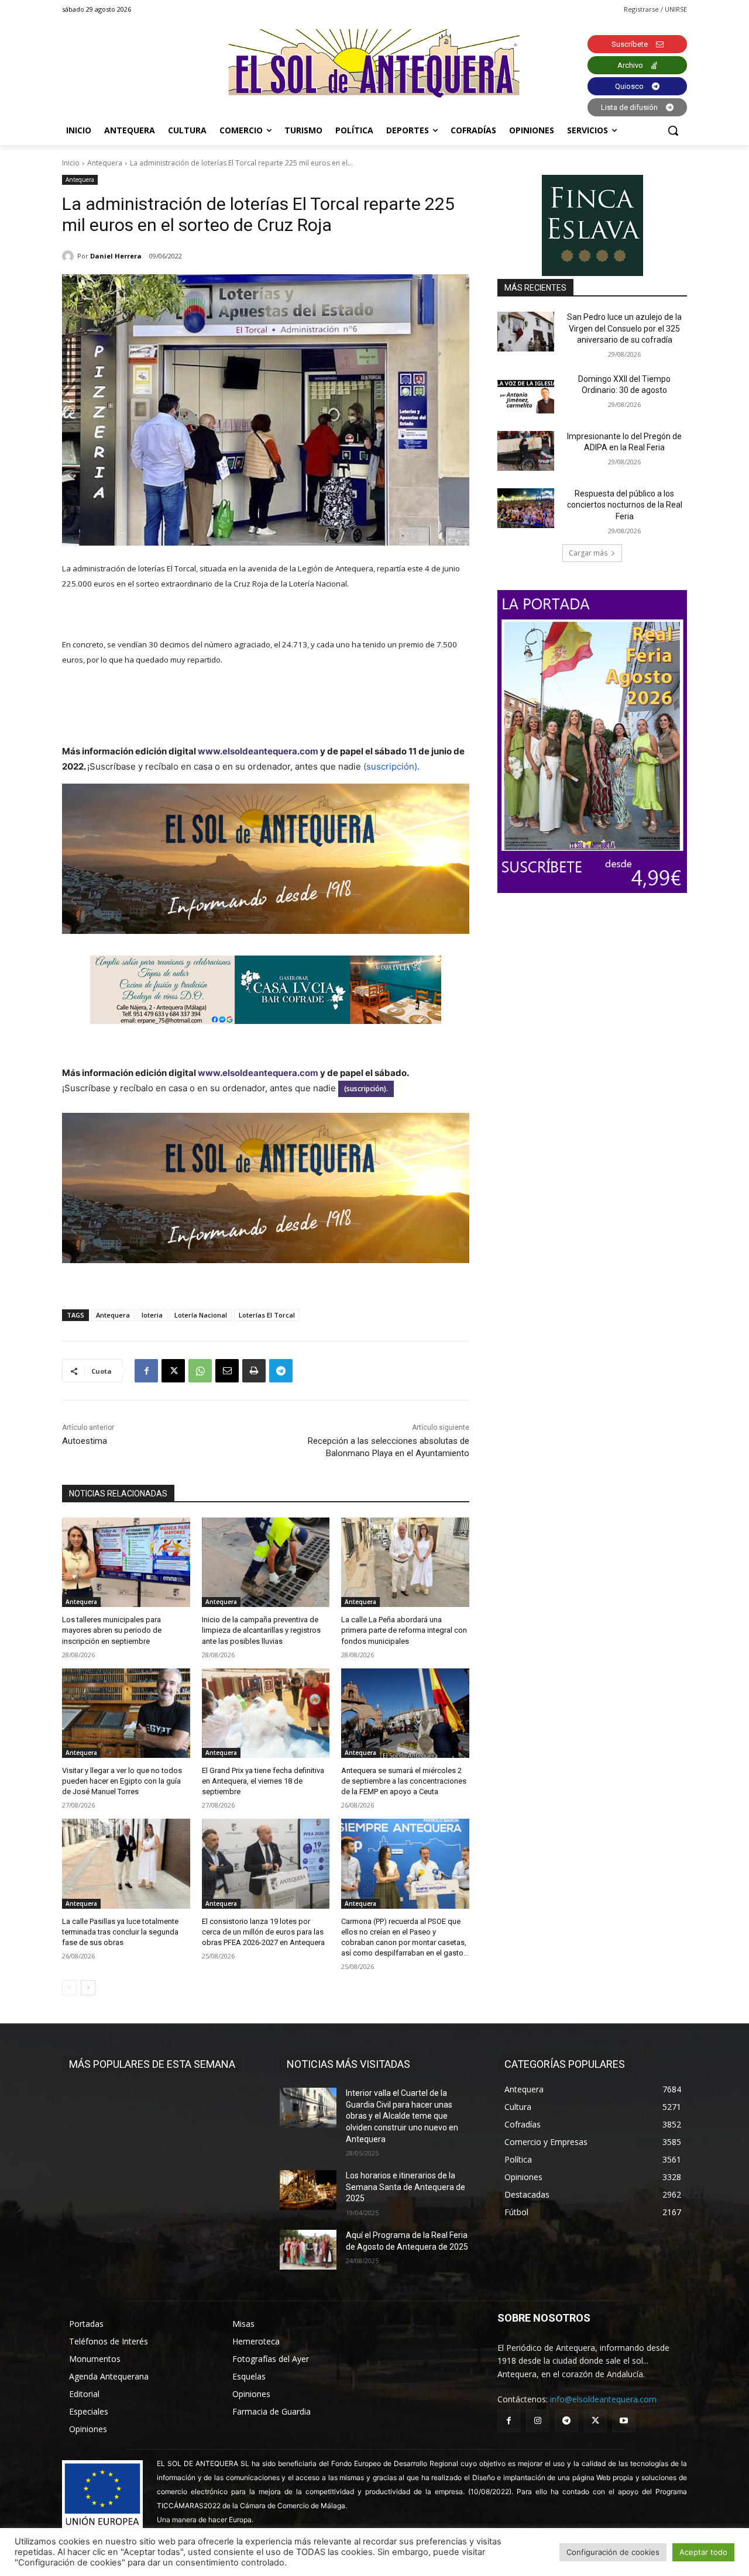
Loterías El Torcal (267, 1315)
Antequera (105, 163)
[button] (673, 130)
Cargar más (588, 553)
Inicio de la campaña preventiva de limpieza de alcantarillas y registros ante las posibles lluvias (261, 1630)
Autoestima (85, 1441)
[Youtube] (624, 2421)
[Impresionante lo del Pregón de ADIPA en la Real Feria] (526, 451)
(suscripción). (391, 766)
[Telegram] (281, 1371)
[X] (173, 1371)
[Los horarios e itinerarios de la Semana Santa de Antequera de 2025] (308, 2190)
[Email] (227, 1371)
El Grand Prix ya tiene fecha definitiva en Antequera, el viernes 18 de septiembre (263, 1781)
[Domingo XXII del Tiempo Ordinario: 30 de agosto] (526, 394)
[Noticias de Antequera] (374, 63)
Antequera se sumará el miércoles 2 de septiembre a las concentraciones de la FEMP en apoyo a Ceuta (404, 1781)
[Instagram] (537, 2421)
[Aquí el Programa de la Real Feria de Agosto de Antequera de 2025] (308, 2250)
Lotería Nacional (201, 1315)
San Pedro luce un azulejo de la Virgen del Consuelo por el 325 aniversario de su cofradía (624, 328)
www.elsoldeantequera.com (258, 751)
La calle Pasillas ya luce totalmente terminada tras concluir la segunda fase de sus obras (120, 1932)
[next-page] (88, 1988)
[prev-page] (69, 1988)
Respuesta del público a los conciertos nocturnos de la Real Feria (625, 505)
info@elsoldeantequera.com (603, 2399)
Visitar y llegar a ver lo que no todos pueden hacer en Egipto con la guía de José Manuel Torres (122, 1781)
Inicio (71, 163)
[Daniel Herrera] (70, 256)
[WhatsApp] (200, 1371)
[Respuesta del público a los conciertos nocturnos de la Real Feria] (526, 508)
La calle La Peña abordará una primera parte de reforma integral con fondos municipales (404, 1630)
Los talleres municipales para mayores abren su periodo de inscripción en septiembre (112, 1630)
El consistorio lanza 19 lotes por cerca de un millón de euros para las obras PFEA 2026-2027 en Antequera (263, 1932)
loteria (152, 1315)
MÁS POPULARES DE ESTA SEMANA (152, 2064)
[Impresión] (254, 1371)
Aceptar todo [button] (703, 2552)
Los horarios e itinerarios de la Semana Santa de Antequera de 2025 (406, 2187)
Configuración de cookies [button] (613, 2552)
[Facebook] (146, 1371)
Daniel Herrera (116, 256)
